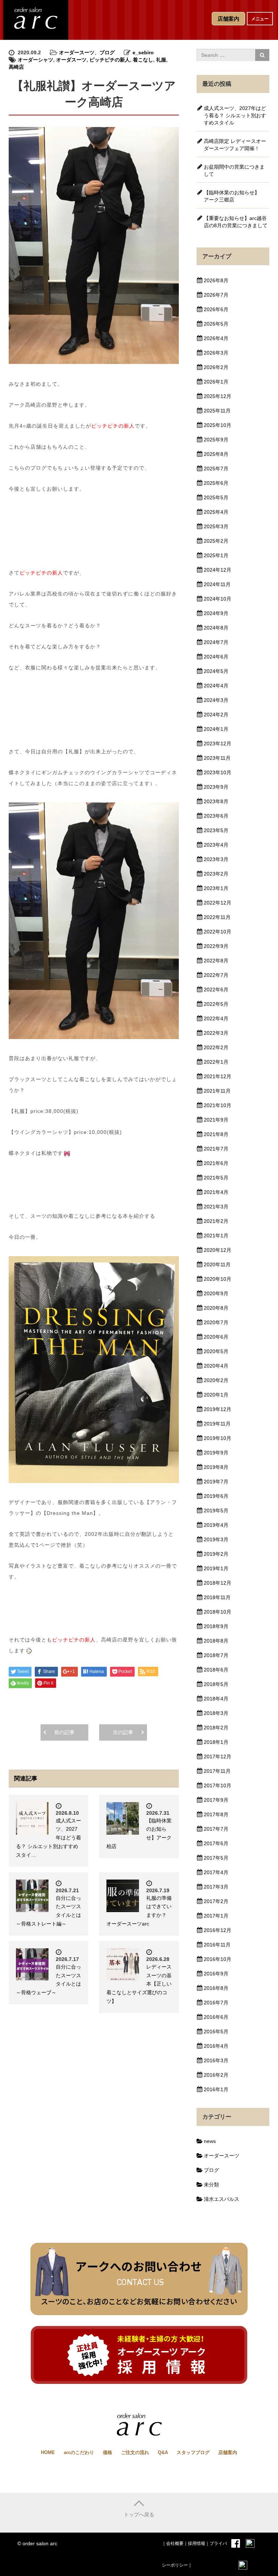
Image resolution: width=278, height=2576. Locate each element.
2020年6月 (216, 1337)
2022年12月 (218, 903)
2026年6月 (216, 309)
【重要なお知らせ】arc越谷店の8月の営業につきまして (236, 222)
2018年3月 (216, 1713)
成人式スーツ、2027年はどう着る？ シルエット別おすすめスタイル (235, 115)
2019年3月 (216, 1539)
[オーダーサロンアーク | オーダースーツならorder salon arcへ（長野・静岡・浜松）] (36, 19)
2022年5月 (216, 1004)
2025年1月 (216, 555)
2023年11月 (217, 758)
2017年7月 (216, 1829)
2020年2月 (216, 1380)
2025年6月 (216, 483)
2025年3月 (216, 526)
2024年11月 (217, 584)
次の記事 (123, 1732)
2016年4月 (216, 2046)
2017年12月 (218, 1757)
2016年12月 (218, 1930)
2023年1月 (216, 888)
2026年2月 (216, 367)
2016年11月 (217, 1945)
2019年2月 (216, 1554)
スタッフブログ (193, 2452)
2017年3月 (216, 1887)
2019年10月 (218, 1438)
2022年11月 (217, 917)
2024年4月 (216, 686)
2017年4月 (216, 1872)
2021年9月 (216, 1120)
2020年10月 (218, 1279)
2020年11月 (217, 1264)
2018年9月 (216, 1626)
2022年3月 (216, 1033)
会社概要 (175, 2543)
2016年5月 (216, 2031)
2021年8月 (216, 1134)
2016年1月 (216, 2089)
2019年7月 (216, 1482)
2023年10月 (218, 772)
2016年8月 (216, 1988)
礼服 (161, 60)
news (210, 2141)
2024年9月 (216, 613)
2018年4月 (216, 1699)
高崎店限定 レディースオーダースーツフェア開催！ (235, 145)
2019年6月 (216, 1496)
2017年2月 (216, 1901)
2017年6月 (216, 1843)
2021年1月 (216, 1236)
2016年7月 (216, 2003)
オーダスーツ (71, 60)
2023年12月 (218, 743)
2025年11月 (217, 411)
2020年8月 (216, 1308)
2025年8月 (216, 454)
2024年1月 (216, 729)
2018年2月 (216, 1728)
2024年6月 (216, 657)
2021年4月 (216, 1192)
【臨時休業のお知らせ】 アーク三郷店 (234, 196)
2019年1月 (216, 1568)
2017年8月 (216, 1814)
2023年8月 (216, 801)
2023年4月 (216, 845)
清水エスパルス (222, 2199)
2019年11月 (217, 1424)
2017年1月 (216, 1916)
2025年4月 (216, 512)
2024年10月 (218, 599)
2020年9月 (216, 1293)
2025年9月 (216, 440)
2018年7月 (216, 1655)
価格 (108, 2452)
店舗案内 (228, 2452)
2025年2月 (216, 541)
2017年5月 (216, 1858)
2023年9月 (216, 787)
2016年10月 (218, 1959)
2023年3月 (216, 859)
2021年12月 (218, 1076)
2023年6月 (216, 816)
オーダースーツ (77, 52)
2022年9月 (216, 946)
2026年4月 (216, 338)
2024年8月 (216, 628)
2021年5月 (216, 1178)
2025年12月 (218, 396)
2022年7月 (216, 975)
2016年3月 (216, 2060)
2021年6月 (216, 1163)
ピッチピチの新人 (110, 60)
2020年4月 (216, 1366)
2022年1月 (216, 1062)
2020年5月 (216, 1351)
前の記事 (64, 1732)
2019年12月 (218, 1409)
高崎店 (16, 67)
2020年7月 (216, 1322)
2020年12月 (218, 1250)
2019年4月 (216, 1525)
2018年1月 (216, 1742)
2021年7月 (216, 1149)
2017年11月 (217, 1771)
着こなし (143, 60)
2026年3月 (216, 353)
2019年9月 (216, 1453)
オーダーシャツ (35, 60)
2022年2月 (216, 1047)
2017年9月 (216, 1800)
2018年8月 (216, 1641)
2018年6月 (216, 1670)
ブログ (107, 52)
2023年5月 (216, 830)
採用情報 (197, 2543)
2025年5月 (216, 497)
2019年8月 (216, 1467)
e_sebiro (143, 52)
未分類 (211, 2185)
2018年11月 (217, 1597)
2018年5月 (216, 1684)
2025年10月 (218, 425)
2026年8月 (216, 280)
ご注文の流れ (135, 2452)
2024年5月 (216, 671)
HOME (48, 2452)
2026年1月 (216, 382)
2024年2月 (216, 715)
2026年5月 (216, 324)
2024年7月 (216, 642)
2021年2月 (216, 1221)
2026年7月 (216, 295)
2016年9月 (216, 1974)
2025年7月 (216, 469)
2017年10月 (218, 1785)
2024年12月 (218, 570)
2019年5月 (216, 1511)
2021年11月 (217, 1091)
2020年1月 (216, 1395)
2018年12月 (218, 1583)
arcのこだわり (79, 2452)
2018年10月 (218, 1612)
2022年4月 (216, 1018)
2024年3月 (216, 700)
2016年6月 (216, 2017)
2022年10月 (218, 932)
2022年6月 (216, 990)
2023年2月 (216, 874)
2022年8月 (216, 961)
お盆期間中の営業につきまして (234, 170)
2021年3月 (216, 1207)
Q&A (163, 2452)
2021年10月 (218, 1105)
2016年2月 (216, 2075)
